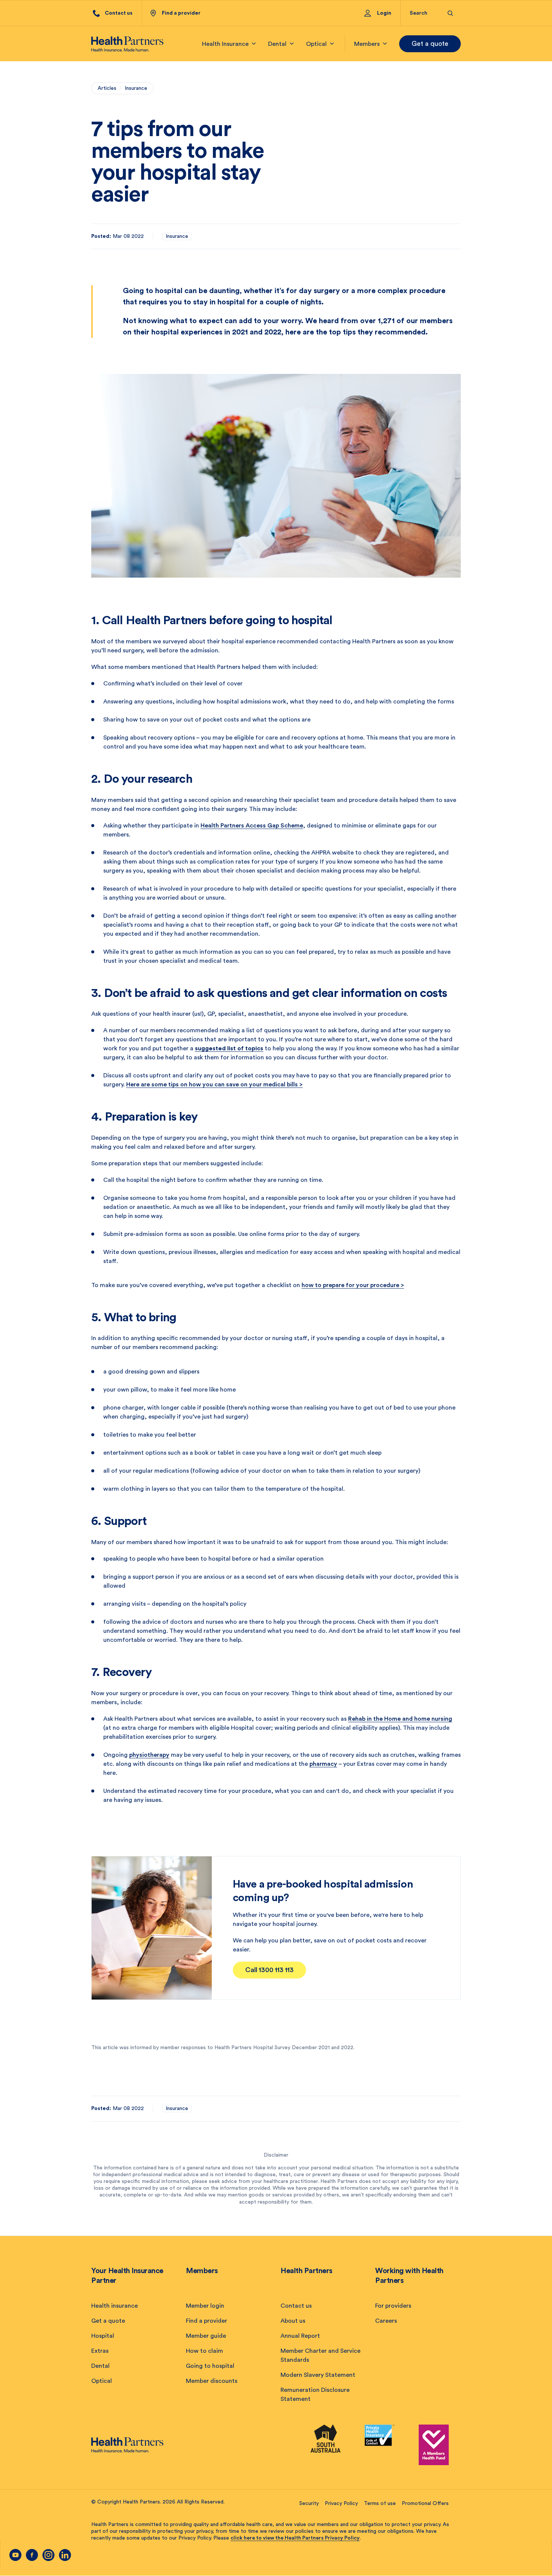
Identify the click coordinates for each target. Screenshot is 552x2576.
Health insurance (115, 2306)
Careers (386, 2321)
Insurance (136, 88)
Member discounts (212, 2381)
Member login (205, 2306)
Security (309, 2503)
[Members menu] (385, 44)
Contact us (296, 2306)
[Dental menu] (292, 44)
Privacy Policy (341, 2503)
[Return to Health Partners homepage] (127, 44)
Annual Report (300, 2336)
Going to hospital (210, 2366)
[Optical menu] (332, 44)
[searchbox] (424, 13)
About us (293, 2321)
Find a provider (207, 2321)
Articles (107, 88)
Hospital (103, 2336)
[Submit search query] (450, 13)
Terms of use (380, 2503)
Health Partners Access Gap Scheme (252, 826)
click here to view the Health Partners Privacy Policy (295, 2538)
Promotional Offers (425, 2503)
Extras (100, 2351)
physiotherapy (149, 1755)
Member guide (206, 2336)
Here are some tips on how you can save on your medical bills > (214, 1085)
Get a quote (430, 44)
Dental (100, 2366)
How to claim (204, 2351)
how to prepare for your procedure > (353, 1285)
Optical (102, 2381)
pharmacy (323, 1764)
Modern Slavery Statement (318, 2375)
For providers (393, 2306)
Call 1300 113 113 (269, 1970)
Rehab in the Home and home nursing (400, 1719)
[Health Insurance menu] (254, 44)
